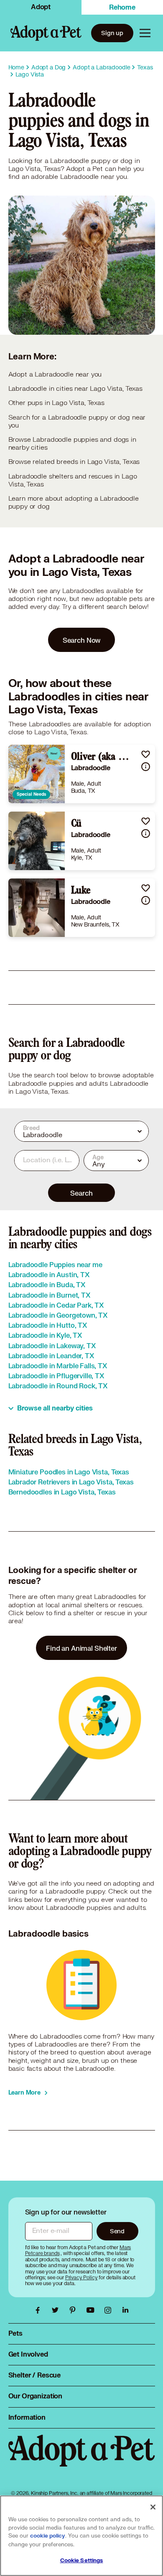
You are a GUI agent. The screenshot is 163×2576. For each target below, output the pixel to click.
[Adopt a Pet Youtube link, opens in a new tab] (92, 2310)
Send (117, 2231)
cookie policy (48, 2536)
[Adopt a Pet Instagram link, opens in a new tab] (110, 2310)
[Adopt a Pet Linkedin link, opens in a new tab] (125, 2310)
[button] (146, 754)
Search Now (82, 640)
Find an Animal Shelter (81, 1648)
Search (81, 1193)
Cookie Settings (82, 2561)
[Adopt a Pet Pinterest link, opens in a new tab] (75, 2310)
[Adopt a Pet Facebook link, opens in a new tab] (40, 2310)
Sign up (112, 33)
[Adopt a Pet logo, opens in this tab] (82, 2459)
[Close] (153, 2507)
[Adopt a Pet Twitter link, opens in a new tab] (57, 2310)
